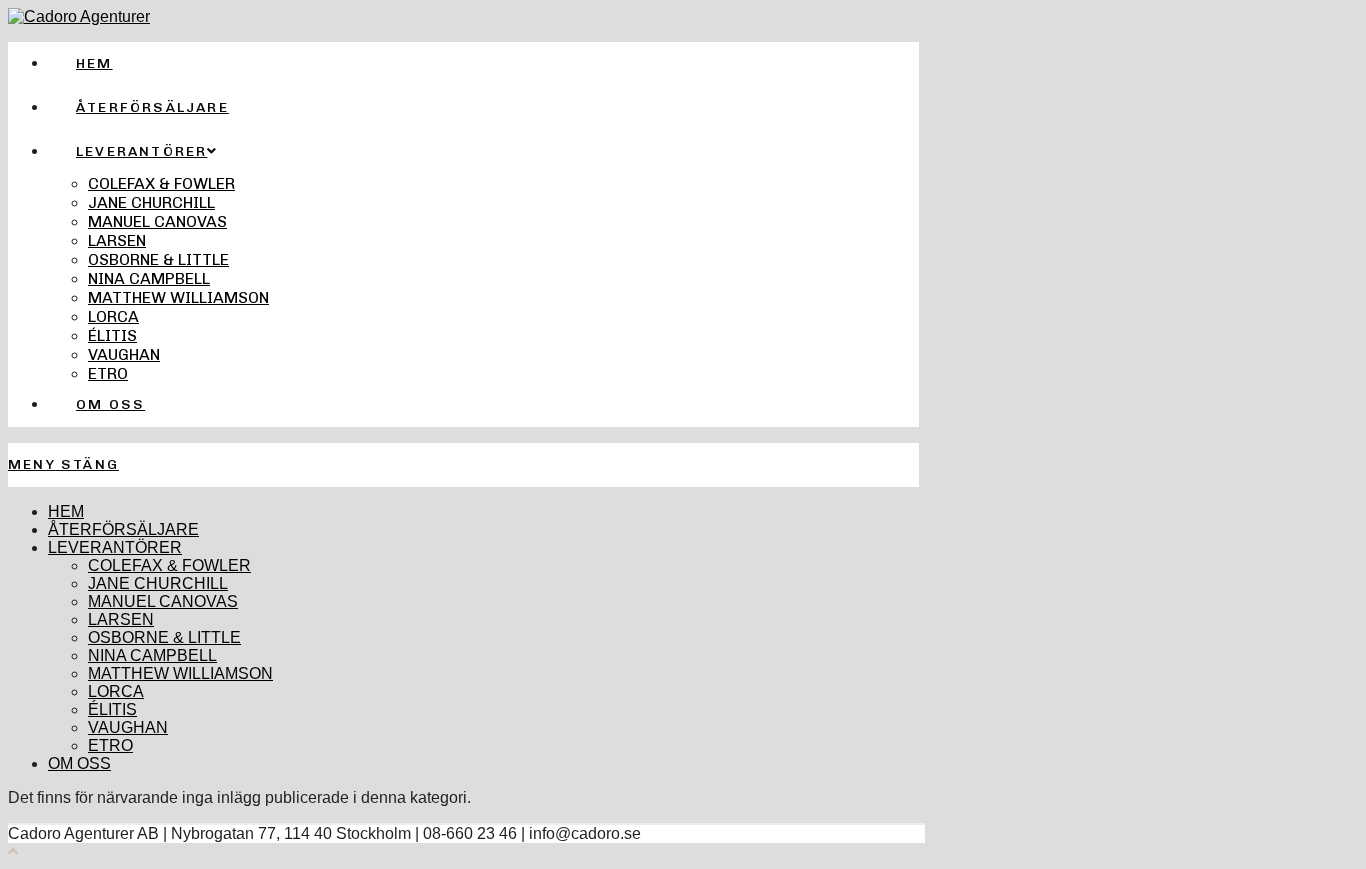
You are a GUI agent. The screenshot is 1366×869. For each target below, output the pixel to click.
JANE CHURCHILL (158, 583)
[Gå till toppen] (13, 851)
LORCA (116, 691)
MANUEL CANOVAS (163, 601)
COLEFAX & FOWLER (169, 565)
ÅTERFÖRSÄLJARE (123, 529)
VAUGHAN (128, 727)
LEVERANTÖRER (115, 547)
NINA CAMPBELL (152, 655)
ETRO (110, 745)
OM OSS (79, 763)
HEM (66, 511)
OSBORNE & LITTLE (164, 637)
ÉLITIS (112, 709)
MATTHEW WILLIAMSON (180, 673)
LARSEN (121, 619)
